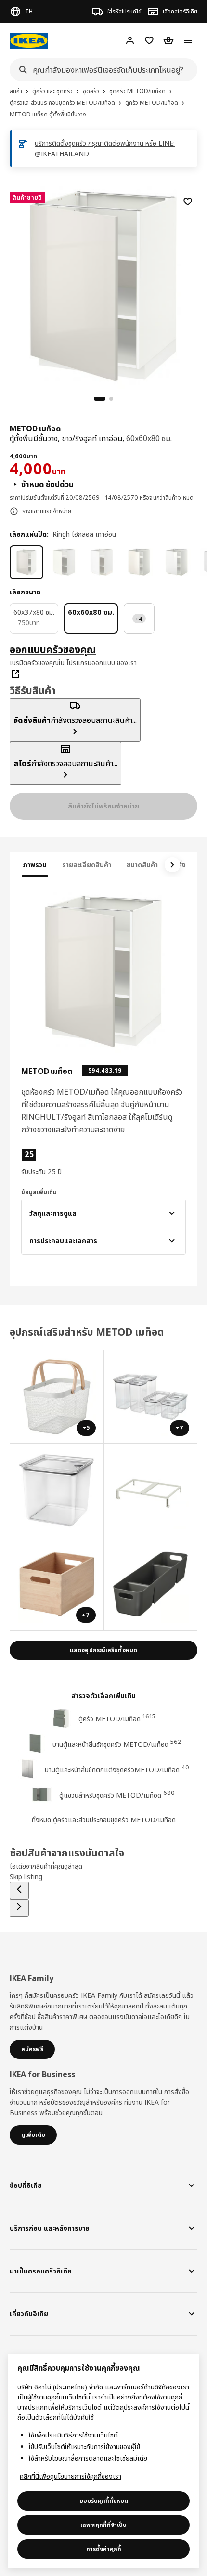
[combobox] (101, 70)
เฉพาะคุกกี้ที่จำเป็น (103, 2525)
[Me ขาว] (102, 562)
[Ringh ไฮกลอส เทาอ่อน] (26, 562)
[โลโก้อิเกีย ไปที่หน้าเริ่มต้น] (29, 41)
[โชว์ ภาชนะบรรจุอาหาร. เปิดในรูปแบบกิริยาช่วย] (57, 1491)
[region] (103, 284)
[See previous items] (19, 1891)
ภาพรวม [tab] (35, 865)
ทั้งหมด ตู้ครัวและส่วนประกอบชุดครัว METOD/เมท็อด (104, 1820)
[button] (46, 1162)
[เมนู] (188, 40)
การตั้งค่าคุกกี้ (104, 2549)
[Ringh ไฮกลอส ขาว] (177, 562)
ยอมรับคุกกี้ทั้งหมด (104, 2501)
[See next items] (172, 865)
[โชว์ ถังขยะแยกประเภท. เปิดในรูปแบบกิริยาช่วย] (151, 1491)
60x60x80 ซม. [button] (149, 438)
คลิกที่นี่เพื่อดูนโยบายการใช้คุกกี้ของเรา (71, 2476)
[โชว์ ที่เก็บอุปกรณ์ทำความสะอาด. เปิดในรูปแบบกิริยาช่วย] (151, 1584)
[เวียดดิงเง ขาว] (139, 562)
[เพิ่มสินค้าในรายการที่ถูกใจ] (188, 202)
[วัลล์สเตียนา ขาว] (64, 562)
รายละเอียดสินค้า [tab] (87, 865)
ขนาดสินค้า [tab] (142, 865)
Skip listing (26, 1876)
